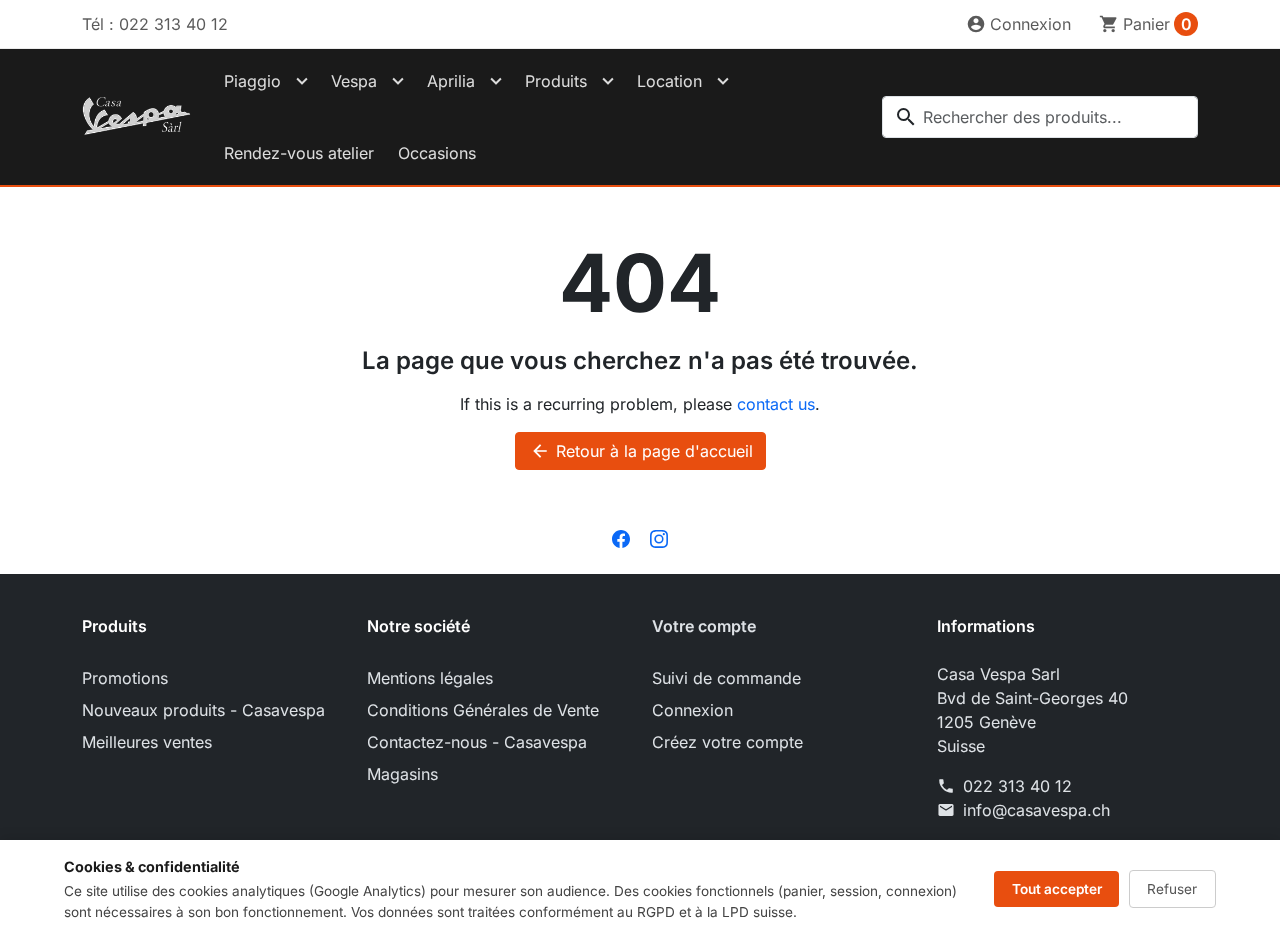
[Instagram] (659, 538)
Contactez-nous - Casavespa (477, 742)
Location (669, 81)
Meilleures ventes (147, 742)
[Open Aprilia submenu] (496, 81)
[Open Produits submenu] (608, 81)
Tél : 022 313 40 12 (155, 24)
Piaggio (252, 81)
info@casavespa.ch (1036, 810)
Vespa (354, 81)
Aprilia (451, 81)
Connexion (692, 710)
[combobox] (1040, 117)
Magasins (402, 774)
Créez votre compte (727, 742)
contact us (776, 404)
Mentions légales (430, 678)
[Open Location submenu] (723, 81)
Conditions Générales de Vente (483, 710)
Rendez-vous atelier (299, 153)
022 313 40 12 (1017, 786)
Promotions (125, 678)
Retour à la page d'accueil (641, 451)
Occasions (437, 153)
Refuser (1172, 889)
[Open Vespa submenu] (398, 81)
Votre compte (704, 626)
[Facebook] (621, 538)
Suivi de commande (726, 678)
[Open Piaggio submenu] (302, 81)
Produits (556, 81)
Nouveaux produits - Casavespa (203, 710)
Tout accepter (1057, 889)
